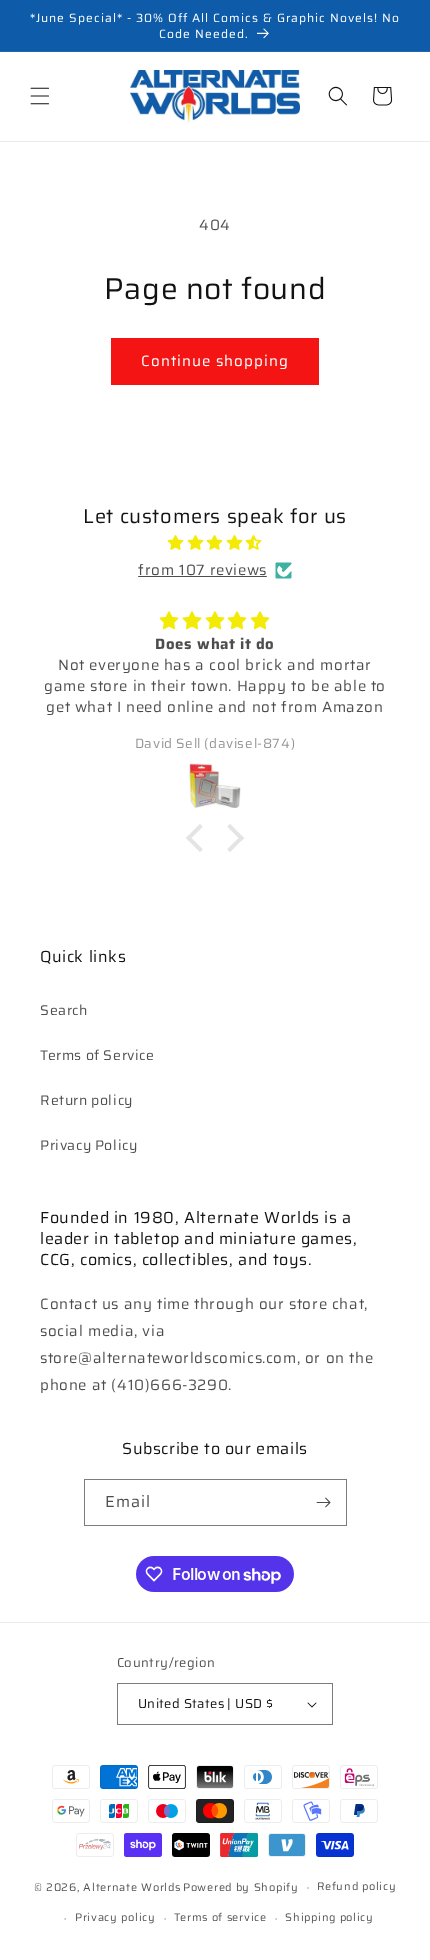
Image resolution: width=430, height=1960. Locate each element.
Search (64, 1010)
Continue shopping (215, 361)
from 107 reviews (202, 570)
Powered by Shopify (241, 1887)
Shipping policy (329, 1917)
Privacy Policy (88, 1145)
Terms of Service (97, 1055)
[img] (215, 543)
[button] (40, 96)
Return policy (86, 1100)
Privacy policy (115, 1917)
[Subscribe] (324, 1502)
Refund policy (356, 1886)
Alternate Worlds (131, 1887)
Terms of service (220, 1917)
